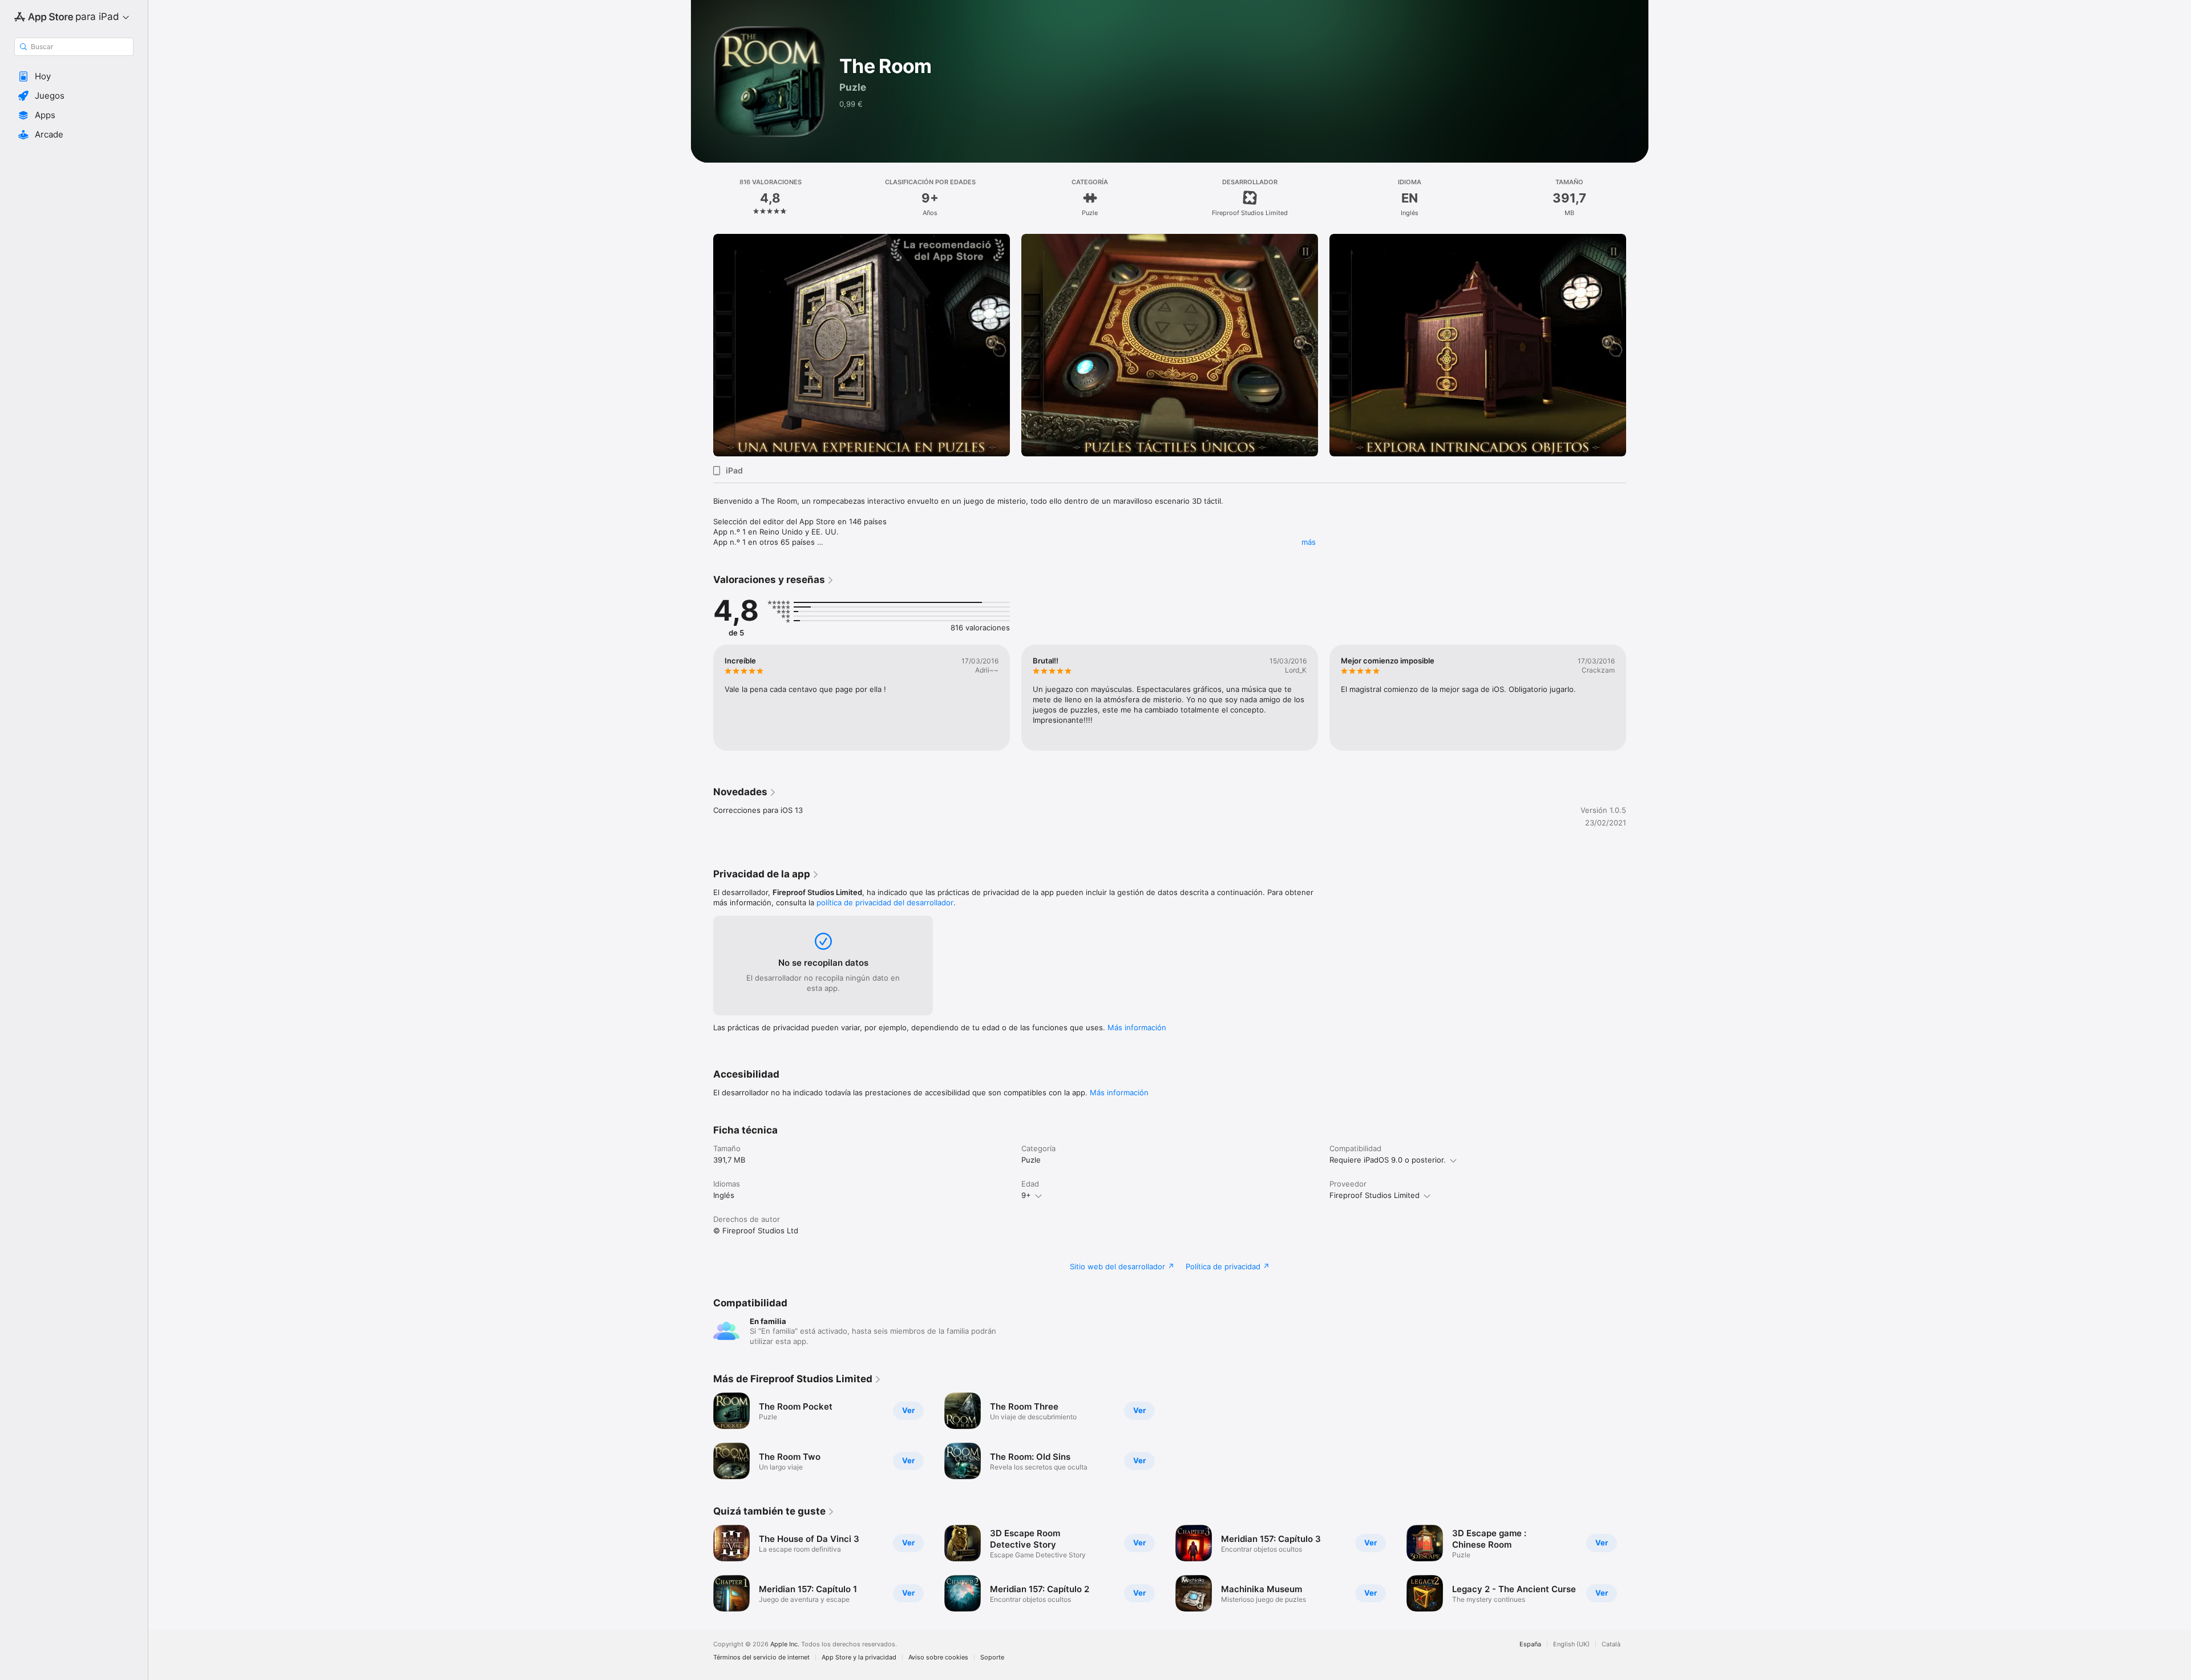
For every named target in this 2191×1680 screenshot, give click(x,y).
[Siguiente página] (1638, 345)
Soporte (992, 1657)
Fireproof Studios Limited (1375, 1195)
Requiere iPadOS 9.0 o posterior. (1388, 1160)
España (1530, 1644)
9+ (1026, 1195)
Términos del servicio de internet (761, 1657)
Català (1611, 1644)
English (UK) (1571, 1644)
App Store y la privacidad (859, 1657)
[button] (74, 76)
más (1309, 542)
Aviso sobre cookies (938, 1657)
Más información (1137, 1027)
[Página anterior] (702, 345)
